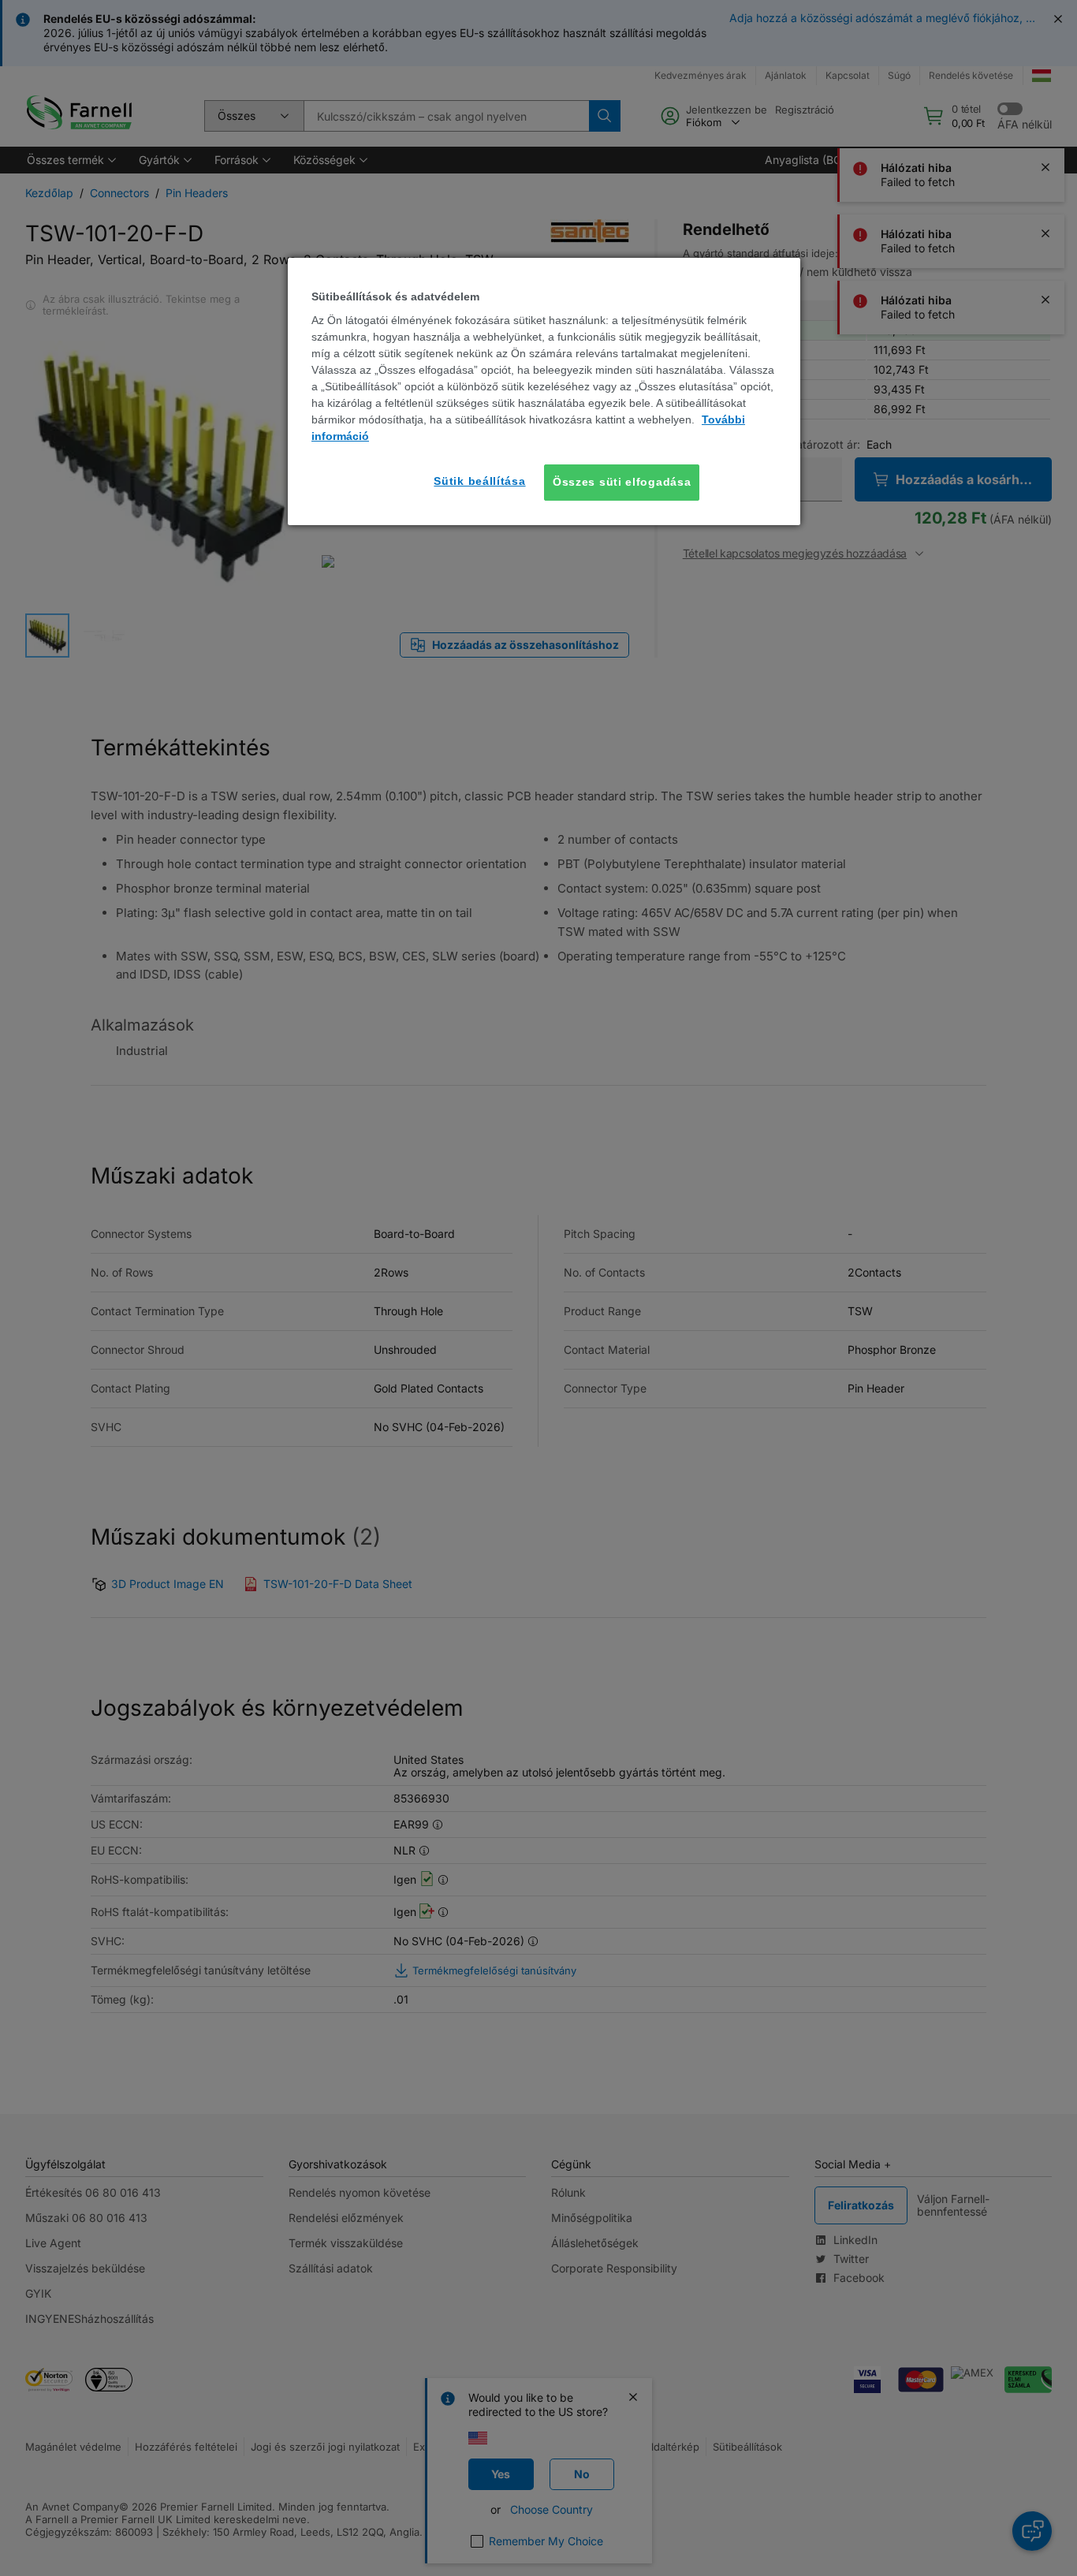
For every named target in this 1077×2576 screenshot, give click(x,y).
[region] (544, 391)
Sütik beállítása (479, 481)
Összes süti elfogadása (622, 482)
